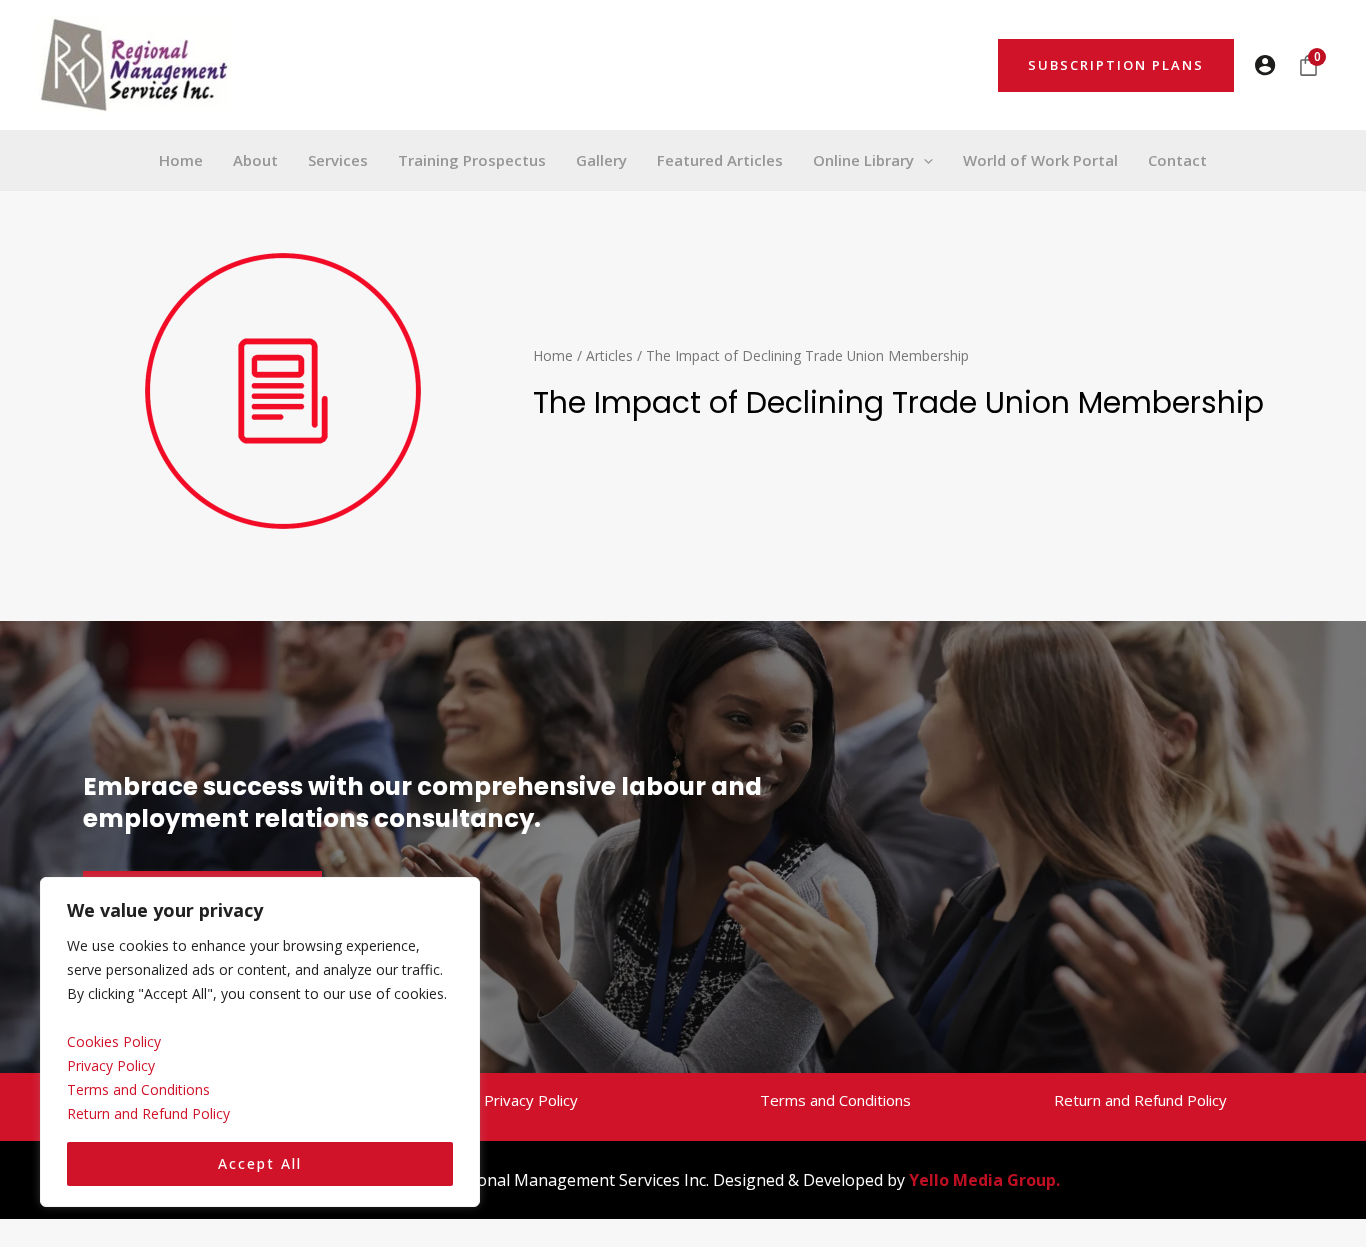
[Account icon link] (1265, 65)
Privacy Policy (111, 1065)
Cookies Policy (114, 1041)
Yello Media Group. (984, 1180)
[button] (1116, 65)
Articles (609, 355)
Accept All (260, 1163)
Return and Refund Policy (148, 1113)
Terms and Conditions (138, 1089)
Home (553, 355)
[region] (260, 1042)
